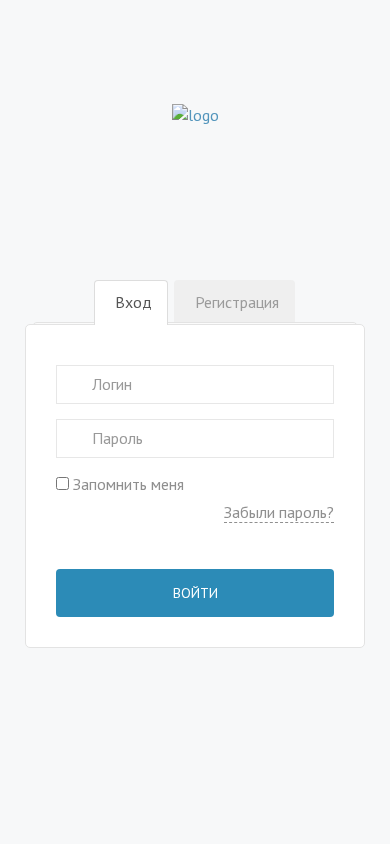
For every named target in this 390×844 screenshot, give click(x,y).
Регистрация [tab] (237, 302)
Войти (195, 593)
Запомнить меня (126, 484)
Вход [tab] (133, 302)
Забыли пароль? (279, 512)
